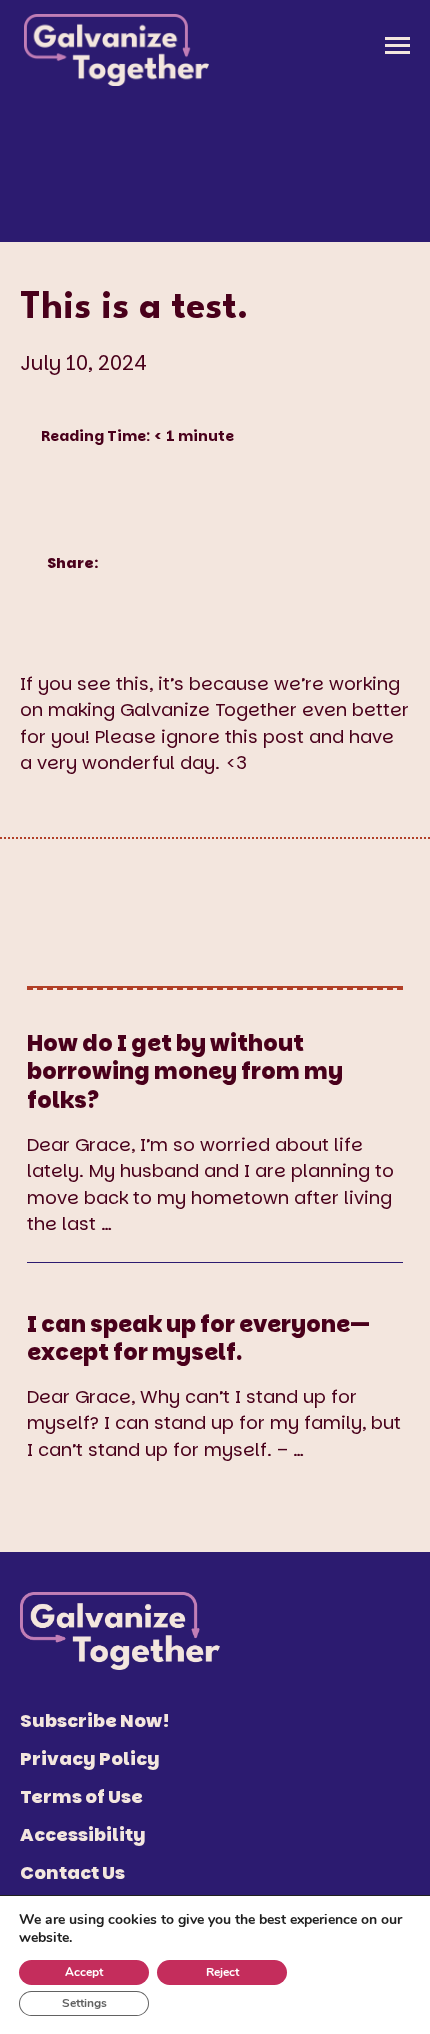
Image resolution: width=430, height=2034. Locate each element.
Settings (84, 2003)
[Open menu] (397, 46)
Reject (222, 1972)
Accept (84, 1972)
